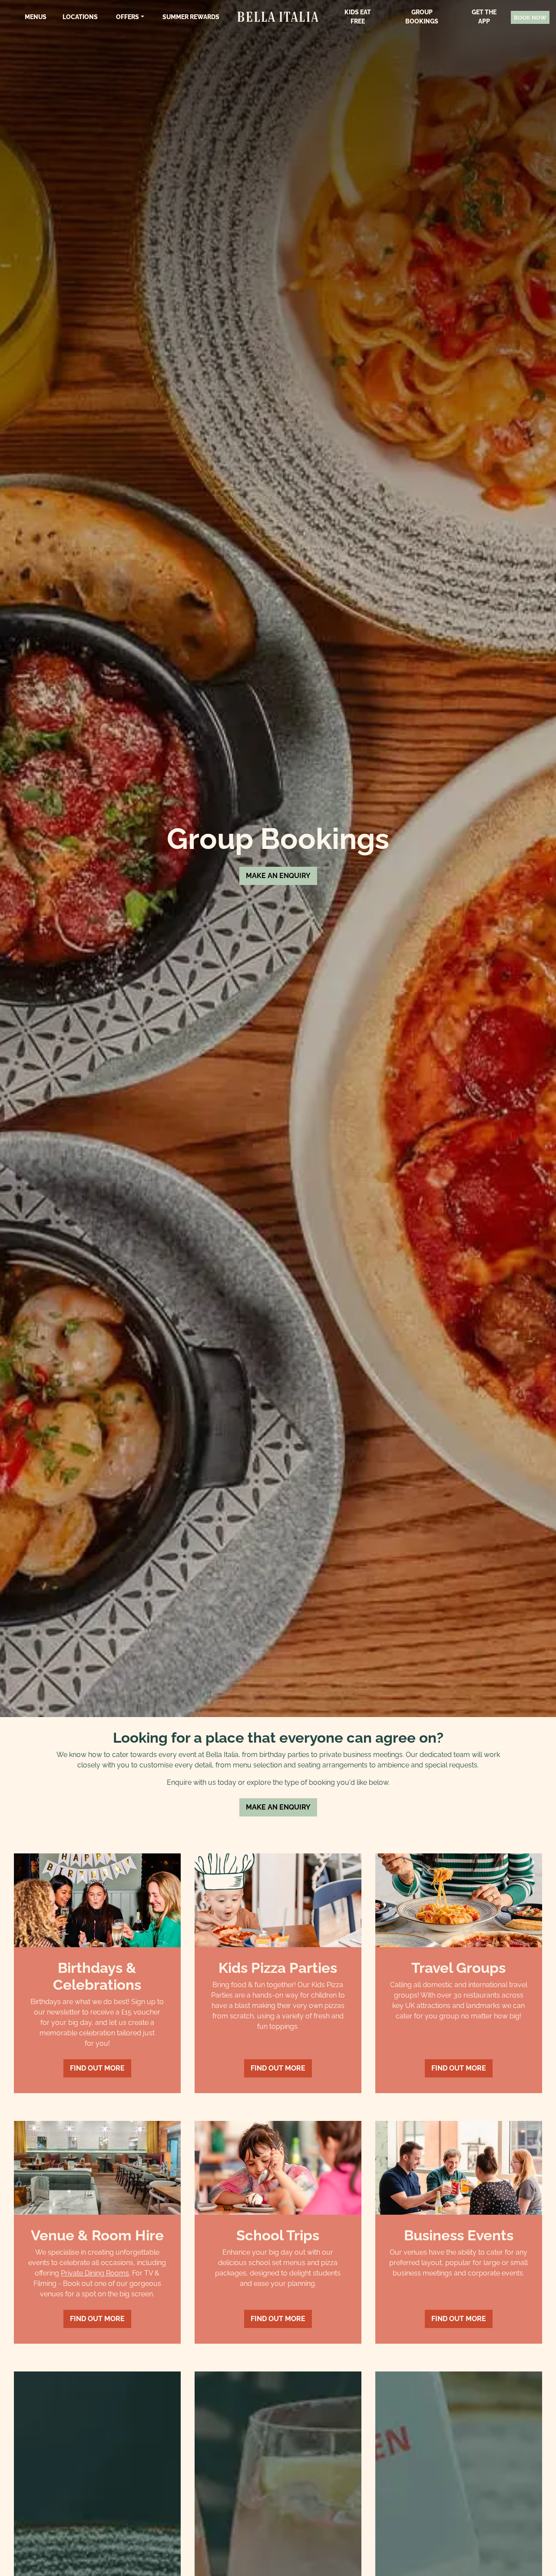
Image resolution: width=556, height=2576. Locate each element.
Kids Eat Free (358, 17)
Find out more (97, 2068)
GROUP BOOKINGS (422, 17)
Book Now (530, 18)
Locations (80, 17)
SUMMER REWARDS (191, 17)
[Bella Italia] (278, 17)
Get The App (484, 17)
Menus (36, 17)
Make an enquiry (278, 876)
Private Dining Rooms (95, 2273)
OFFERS (127, 17)
